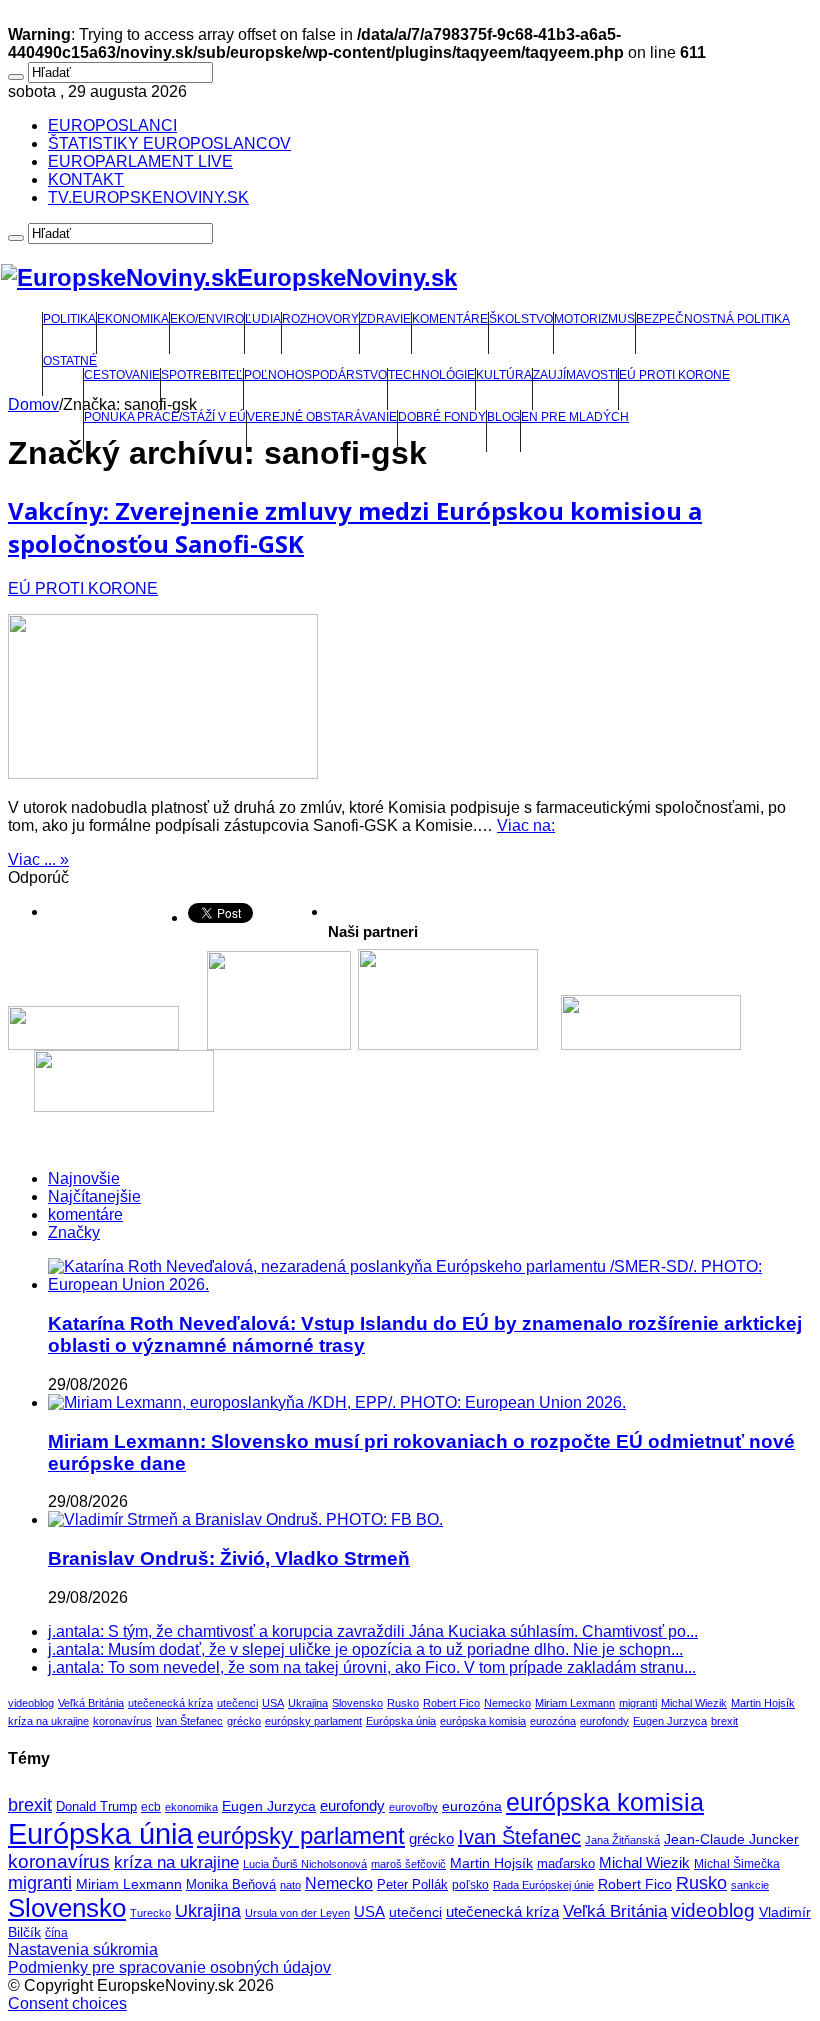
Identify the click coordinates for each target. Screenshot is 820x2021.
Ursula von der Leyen (297, 1913)
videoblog (31, 1703)
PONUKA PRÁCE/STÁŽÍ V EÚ (165, 417)
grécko (244, 1721)
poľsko (470, 1885)
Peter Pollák (412, 1885)
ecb (151, 1807)
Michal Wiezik (694, 1703)
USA (273, 1703)
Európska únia (401, 1721)
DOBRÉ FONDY (442, 417)
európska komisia (483, 1721)
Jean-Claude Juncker (731, 1839)
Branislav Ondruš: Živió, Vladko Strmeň (229, 1558)
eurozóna (553, 1721)
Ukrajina (308, 1703)
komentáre (85, 1214)
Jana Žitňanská (622, 1840)
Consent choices (67, 2003)
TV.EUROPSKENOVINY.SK (148, 197)
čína (56, 1933)
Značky (74, 1232)
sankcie (750, 1885)
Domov (33, 404)
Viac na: (526, 825)
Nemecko (507, 1703)
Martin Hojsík (763, 1703)
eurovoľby (413, 1807)
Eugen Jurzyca (670, 1721)
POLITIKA (69, 319)
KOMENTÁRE (450, 319)
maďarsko (566, 1863)
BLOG (503, 417)
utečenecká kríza (170, 1703)
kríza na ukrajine (48, 1721)
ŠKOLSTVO (521, 319)
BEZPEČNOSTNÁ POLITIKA (713, 319)
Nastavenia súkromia (83, 1949)
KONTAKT (86, 179)
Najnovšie (84, 1178)
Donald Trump (96, 1807)
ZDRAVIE (385, 319)
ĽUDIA (263, 319)
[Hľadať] (16, 77)
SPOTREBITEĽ (202, 375)
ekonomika (191, 1807)
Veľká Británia (91, 1703)
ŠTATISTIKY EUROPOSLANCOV (169, 143)
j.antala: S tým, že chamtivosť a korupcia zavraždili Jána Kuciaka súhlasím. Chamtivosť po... (373, 1631)
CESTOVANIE (122, 375)
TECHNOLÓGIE (431, 375)
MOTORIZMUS (594, 319)
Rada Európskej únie (543, 1885)
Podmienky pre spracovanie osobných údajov (169, 1967)
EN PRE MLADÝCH (575, 417)
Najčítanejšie (94, 1196)
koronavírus (122, 1721)
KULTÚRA (504, 375)
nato (290, 1885)
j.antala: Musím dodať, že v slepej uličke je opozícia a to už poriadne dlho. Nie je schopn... (365, 1649)
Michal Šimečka (737, 1864)
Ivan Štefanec (189, 1721)
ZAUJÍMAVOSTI (575, 375)
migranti (638, 1703)
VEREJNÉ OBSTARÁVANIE (322, 417)
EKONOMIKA (133, 319)
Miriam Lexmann (575, 1703)
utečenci (237, 1703)
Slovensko (357, 1703)
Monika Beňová (231, 1884)
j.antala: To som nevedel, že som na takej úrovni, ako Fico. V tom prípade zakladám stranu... (372, 1667)
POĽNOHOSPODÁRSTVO (315, 375)
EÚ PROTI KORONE (674, 375)
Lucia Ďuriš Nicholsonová (305, 1864)
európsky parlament (313, 1721)
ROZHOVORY (320, 319)
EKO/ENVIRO (207, 319)
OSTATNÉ (70, 361)
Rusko (403, 1703)
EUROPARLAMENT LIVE (140, 161)
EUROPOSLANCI (112, 125)
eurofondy (604, 1721)
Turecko (150, 1913)
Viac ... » (38, 859)
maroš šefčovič (408, 1864)
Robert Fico (451, 1703)
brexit (724, 1721)
